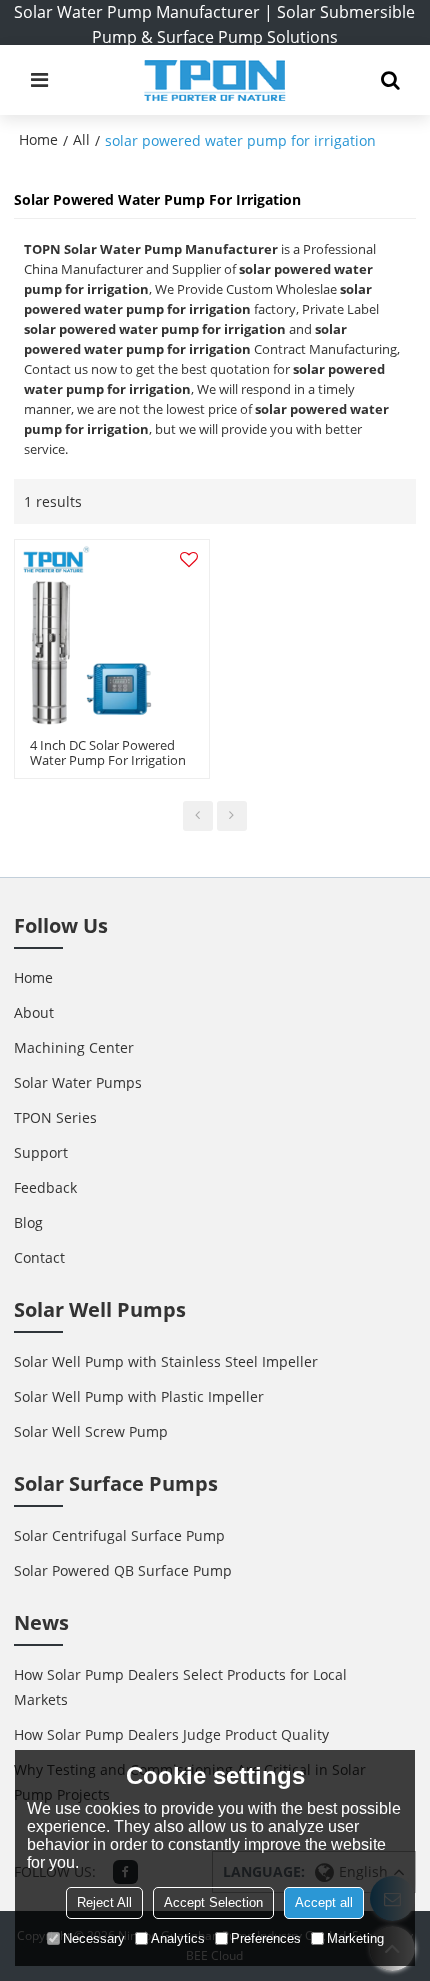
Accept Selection (213, 1902)
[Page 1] (198, 816)
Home (38, 139)
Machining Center (74, 1047)
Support (41, 1152)
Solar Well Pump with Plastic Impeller (139, 1396)
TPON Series (55, 1117)
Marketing (355, 1938)
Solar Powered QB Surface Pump (123, 1570)
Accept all (324, 1902)
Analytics (178, 1938)
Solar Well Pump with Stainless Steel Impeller (166, 1361)
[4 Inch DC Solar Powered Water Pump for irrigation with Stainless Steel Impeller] (112, 637)
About (34, 1012)
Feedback (45, 1187)
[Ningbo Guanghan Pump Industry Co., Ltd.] (214, 80)
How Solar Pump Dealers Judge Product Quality (171, 1734)
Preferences (266, 1938)
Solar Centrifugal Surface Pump (119, 1535)
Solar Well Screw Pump (91, 1431)
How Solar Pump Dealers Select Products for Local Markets (180, 1687)
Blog (28, 1222)
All (81, 139)
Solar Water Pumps (78, 1082)
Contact (39, 1257)
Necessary (94, 1938)
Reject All (104, 1902)
